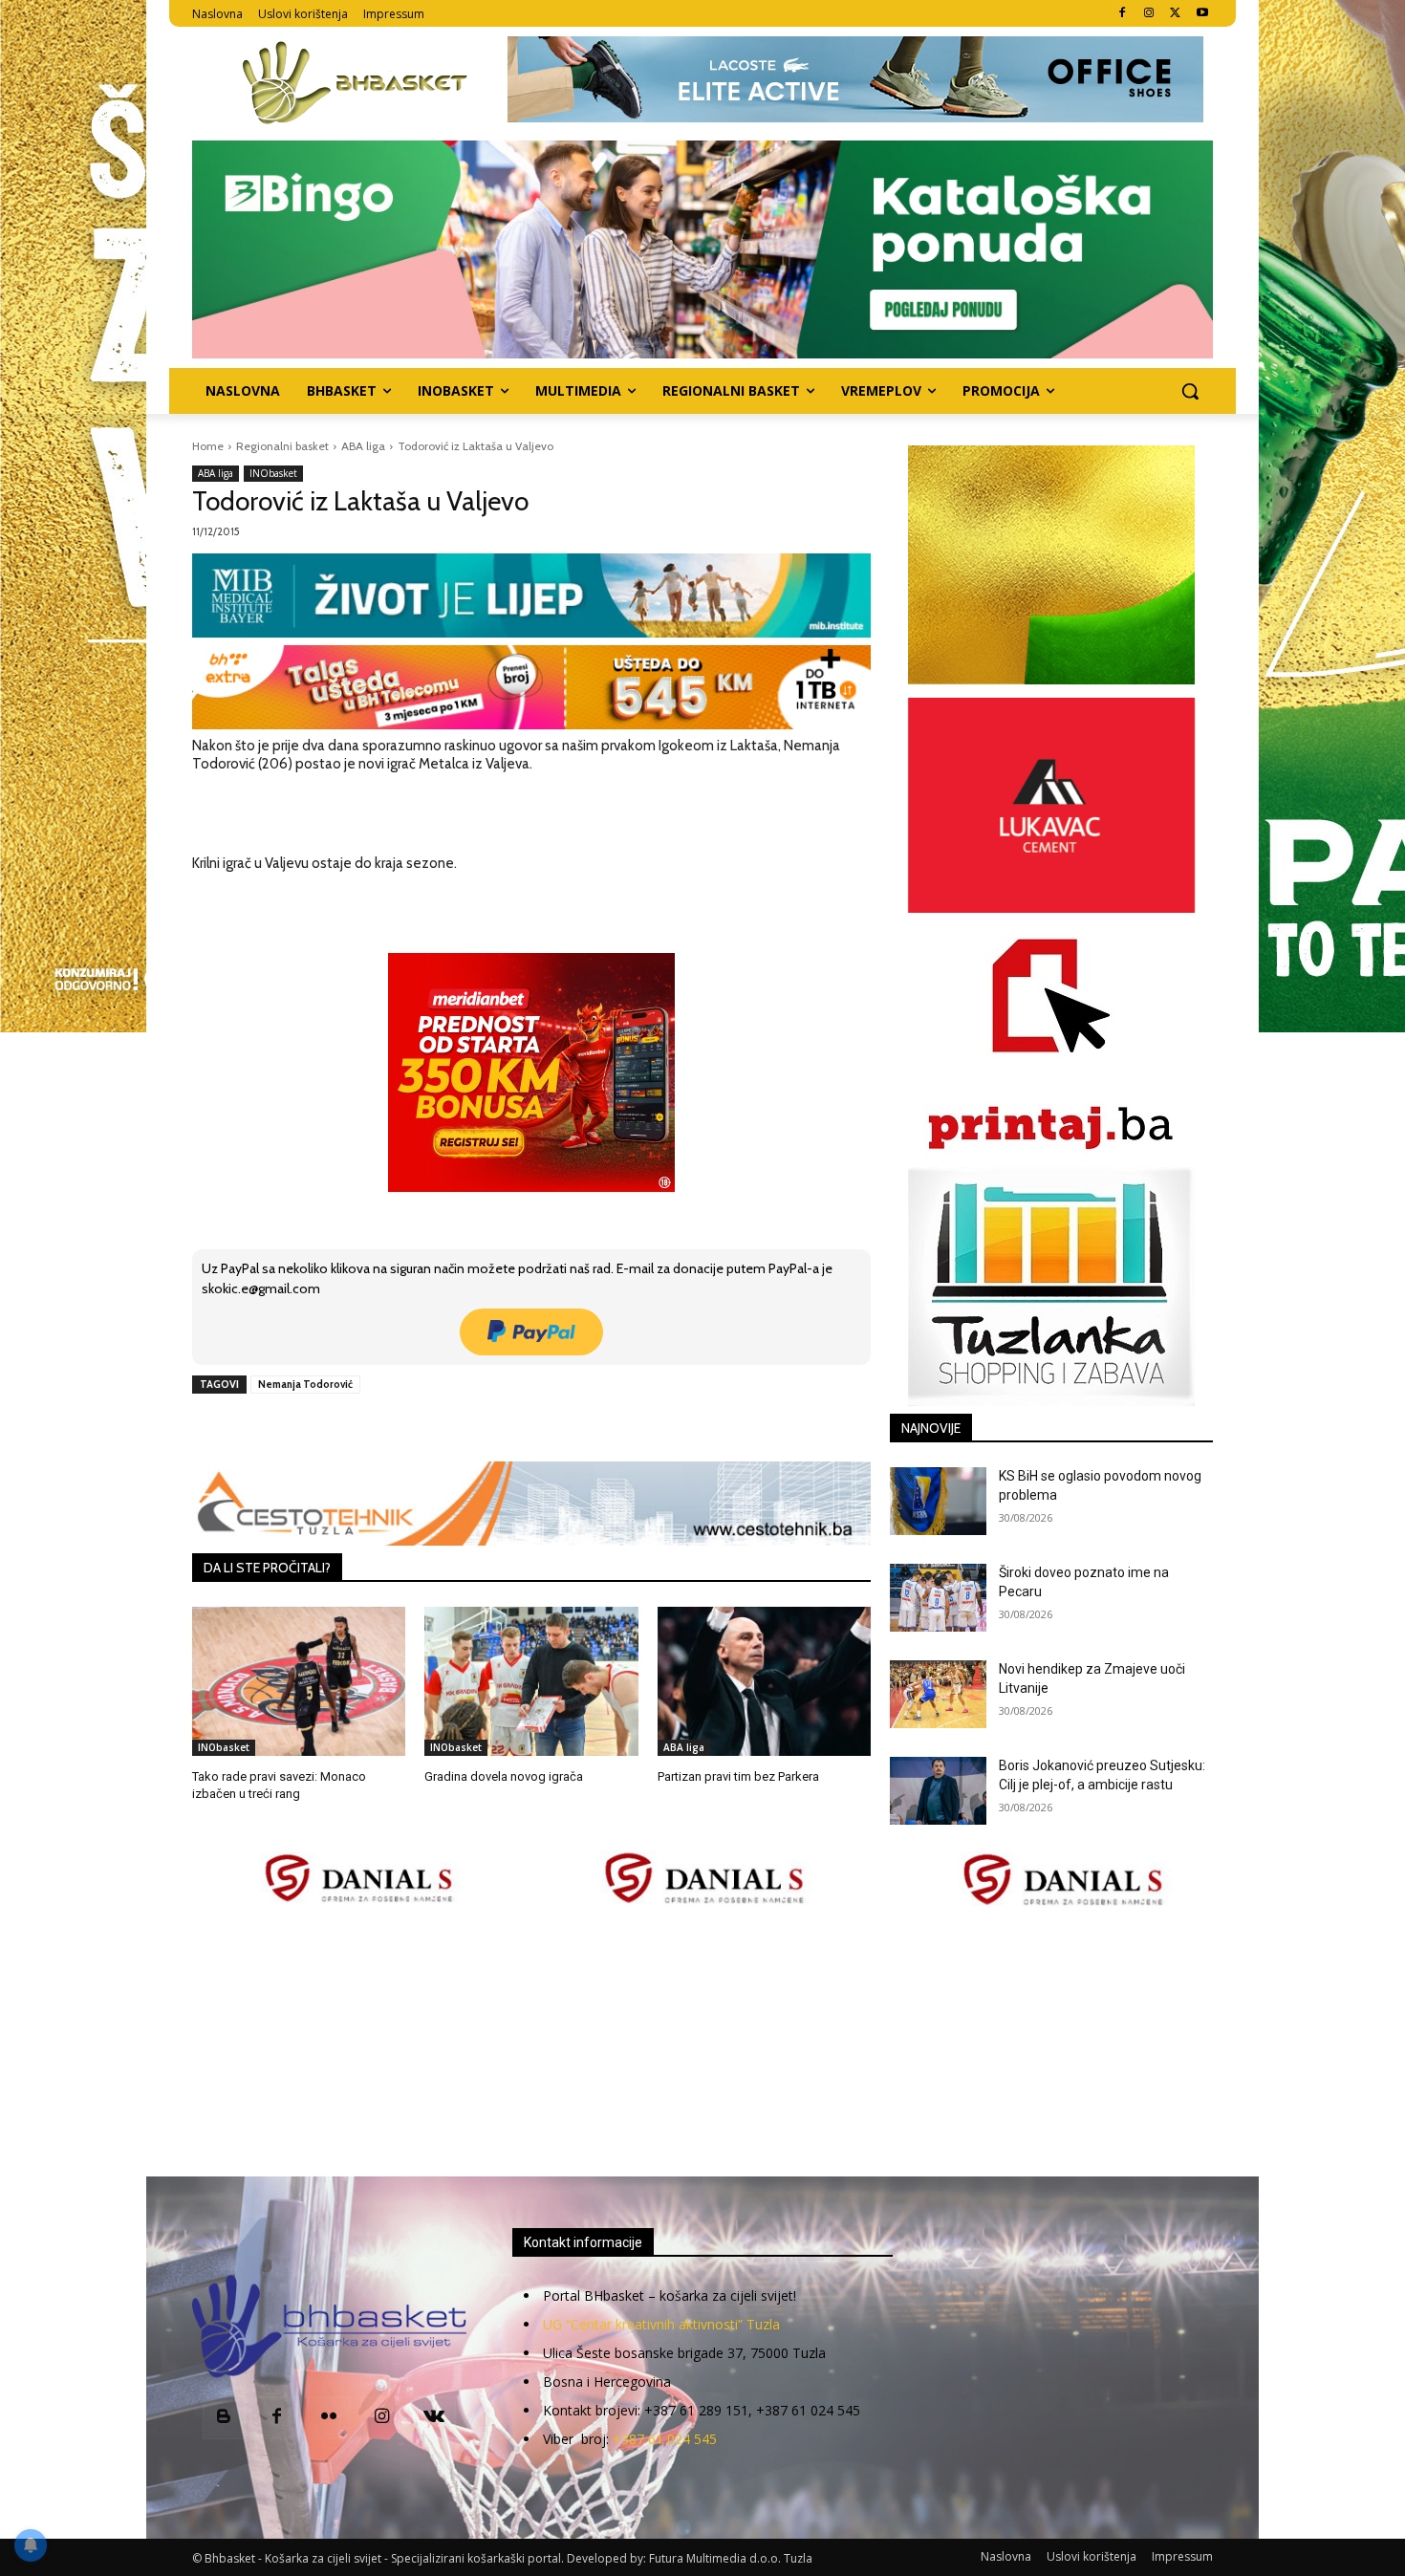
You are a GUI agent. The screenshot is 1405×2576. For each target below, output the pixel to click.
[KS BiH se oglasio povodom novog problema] (938, 1501)
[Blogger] (224, 2418)
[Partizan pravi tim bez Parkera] (764, 1681)
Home (208, 446)
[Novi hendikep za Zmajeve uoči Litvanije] (938, 1694)
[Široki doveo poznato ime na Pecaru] (938, 1598)
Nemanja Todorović (305, 1384)
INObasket (273, 473)
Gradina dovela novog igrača (504, 1776)
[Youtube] (1202, 14)
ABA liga (363, 446)
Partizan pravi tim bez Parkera (738, 1776)
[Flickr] (329, 2418)
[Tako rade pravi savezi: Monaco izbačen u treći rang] (299, 1681)
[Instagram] (1149, 14)
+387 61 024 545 (665, 2439)
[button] (1190, 391)
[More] (502, 1428)
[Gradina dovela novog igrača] (531, 1681)
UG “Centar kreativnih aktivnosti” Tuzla (661, 2324)
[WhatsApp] (457, 1428)
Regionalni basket (282, 446)
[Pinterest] (413, 1428)
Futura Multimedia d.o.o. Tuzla (731, 2558)
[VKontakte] (434, 2418)
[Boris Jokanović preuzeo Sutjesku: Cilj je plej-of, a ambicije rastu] (938, 1791)
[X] (1175, 14)
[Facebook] (1123, 14)
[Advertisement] (702, 2044)
